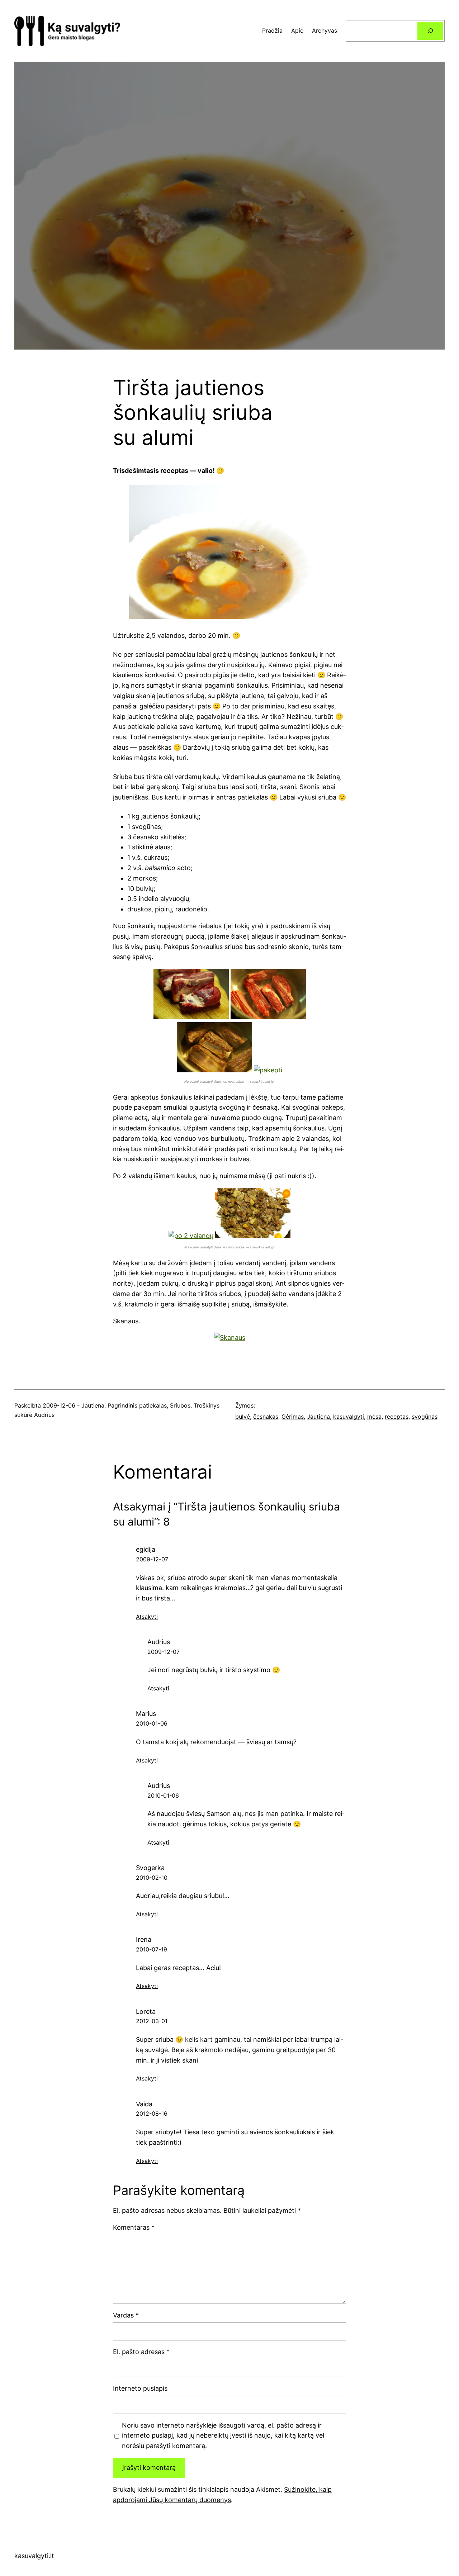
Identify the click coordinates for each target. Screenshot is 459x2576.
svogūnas (425, 1417)
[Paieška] (430, 31)
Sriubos (180, 1405)
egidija (146, 1549)
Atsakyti (147, 1617)
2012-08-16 (152, 2114)
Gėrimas (293, 1417)
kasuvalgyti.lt (34, 2556)
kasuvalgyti (349, 1417)
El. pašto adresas (141, 2352)
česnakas (266, 1417)
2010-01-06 (152, 1723)
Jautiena (93, 1405)
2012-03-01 (152, 2021)
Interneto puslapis (140, 2388)
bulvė (243, 1417)
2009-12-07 (152, 1559)
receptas (397, 1417)
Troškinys (207, 1405)
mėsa (374, 1417)
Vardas (126, 2315)
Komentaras (134, 2227)
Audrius (159, 1642)
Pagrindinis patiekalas (137, 1405)
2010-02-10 (152, 1878)
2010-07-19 (152, 1949)
